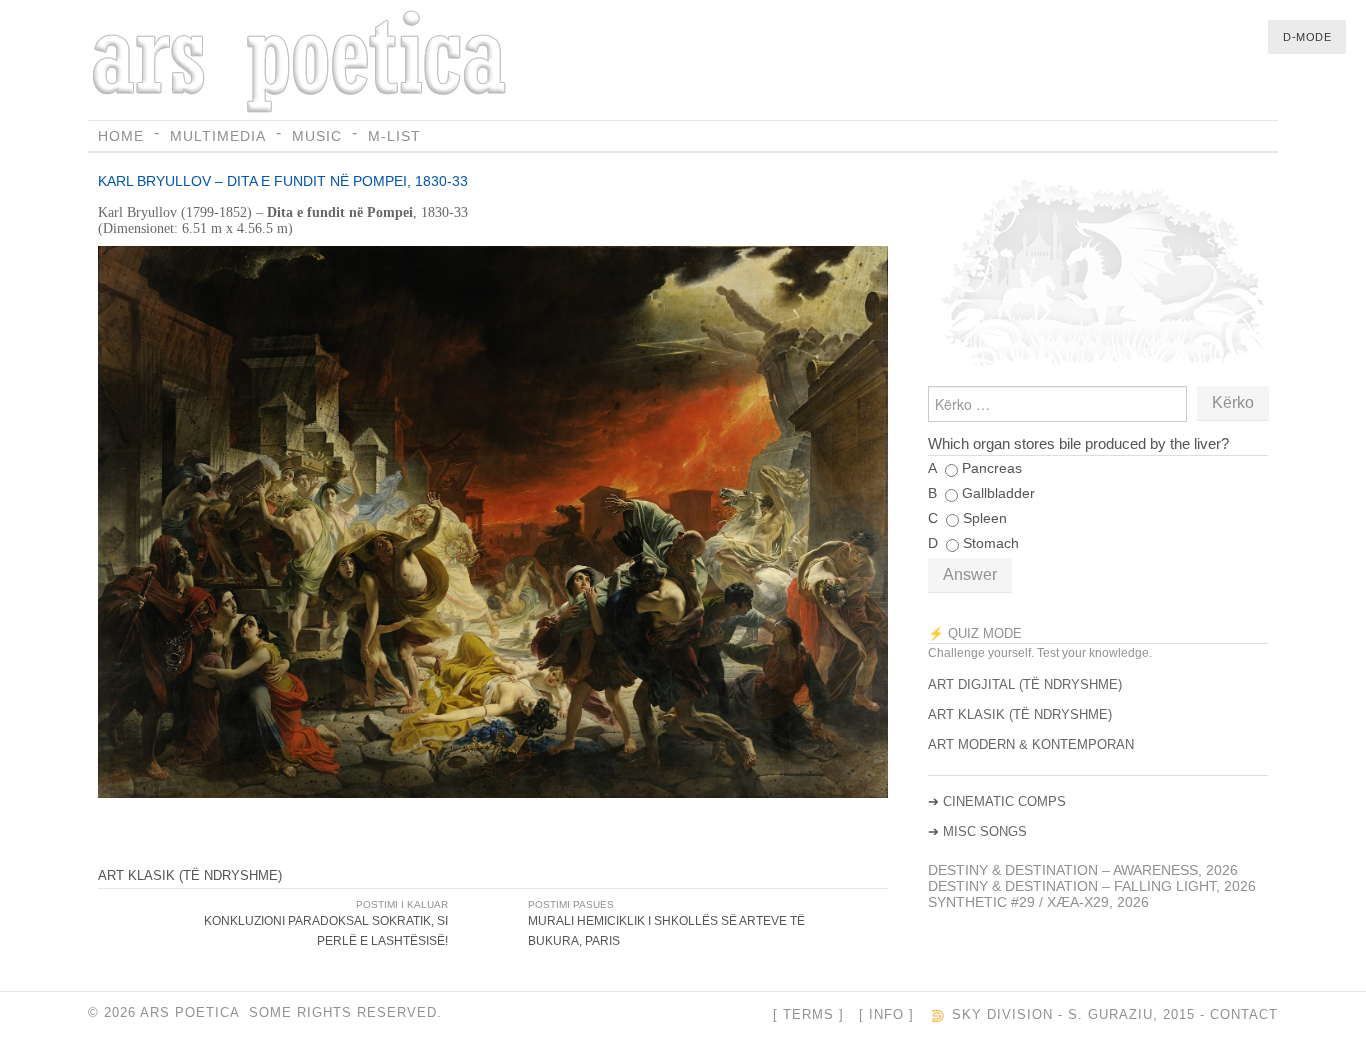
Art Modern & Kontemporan (1031, 744)
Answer (970, 574)
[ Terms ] (808, 1015)
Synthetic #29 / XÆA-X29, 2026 (1038, 902)
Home (121, 136)
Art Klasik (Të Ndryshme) (190, 875)
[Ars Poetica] (302, 63)
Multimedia (218, 136)
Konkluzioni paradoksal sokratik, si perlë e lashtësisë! (326, 931)
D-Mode (1307, 37)
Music (317, 136)
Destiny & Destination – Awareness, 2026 (1083, 870)
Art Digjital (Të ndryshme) (1025, 684)
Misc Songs (985, 831)
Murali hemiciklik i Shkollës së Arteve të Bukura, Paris (666, 931)
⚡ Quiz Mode (975, 633)
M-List (394, 136)
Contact (1244, 1015)
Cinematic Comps (1004, 801)
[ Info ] (886, 1015)
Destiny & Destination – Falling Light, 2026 (1092, 886)
